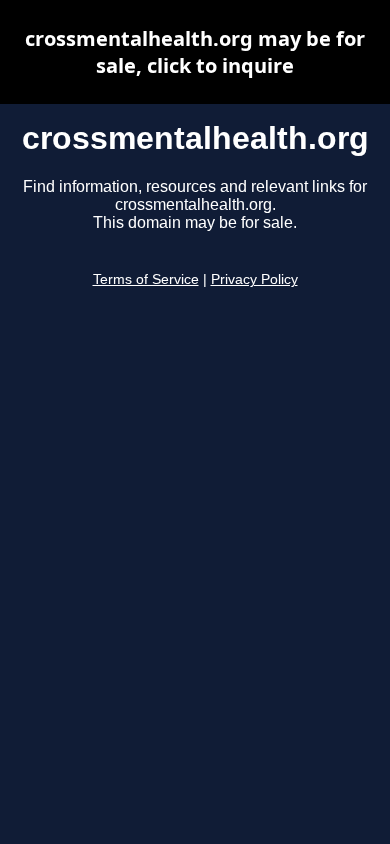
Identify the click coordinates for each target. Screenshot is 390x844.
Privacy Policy (254, 279)
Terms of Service (146, 279)
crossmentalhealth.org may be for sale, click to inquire (195, 52)
